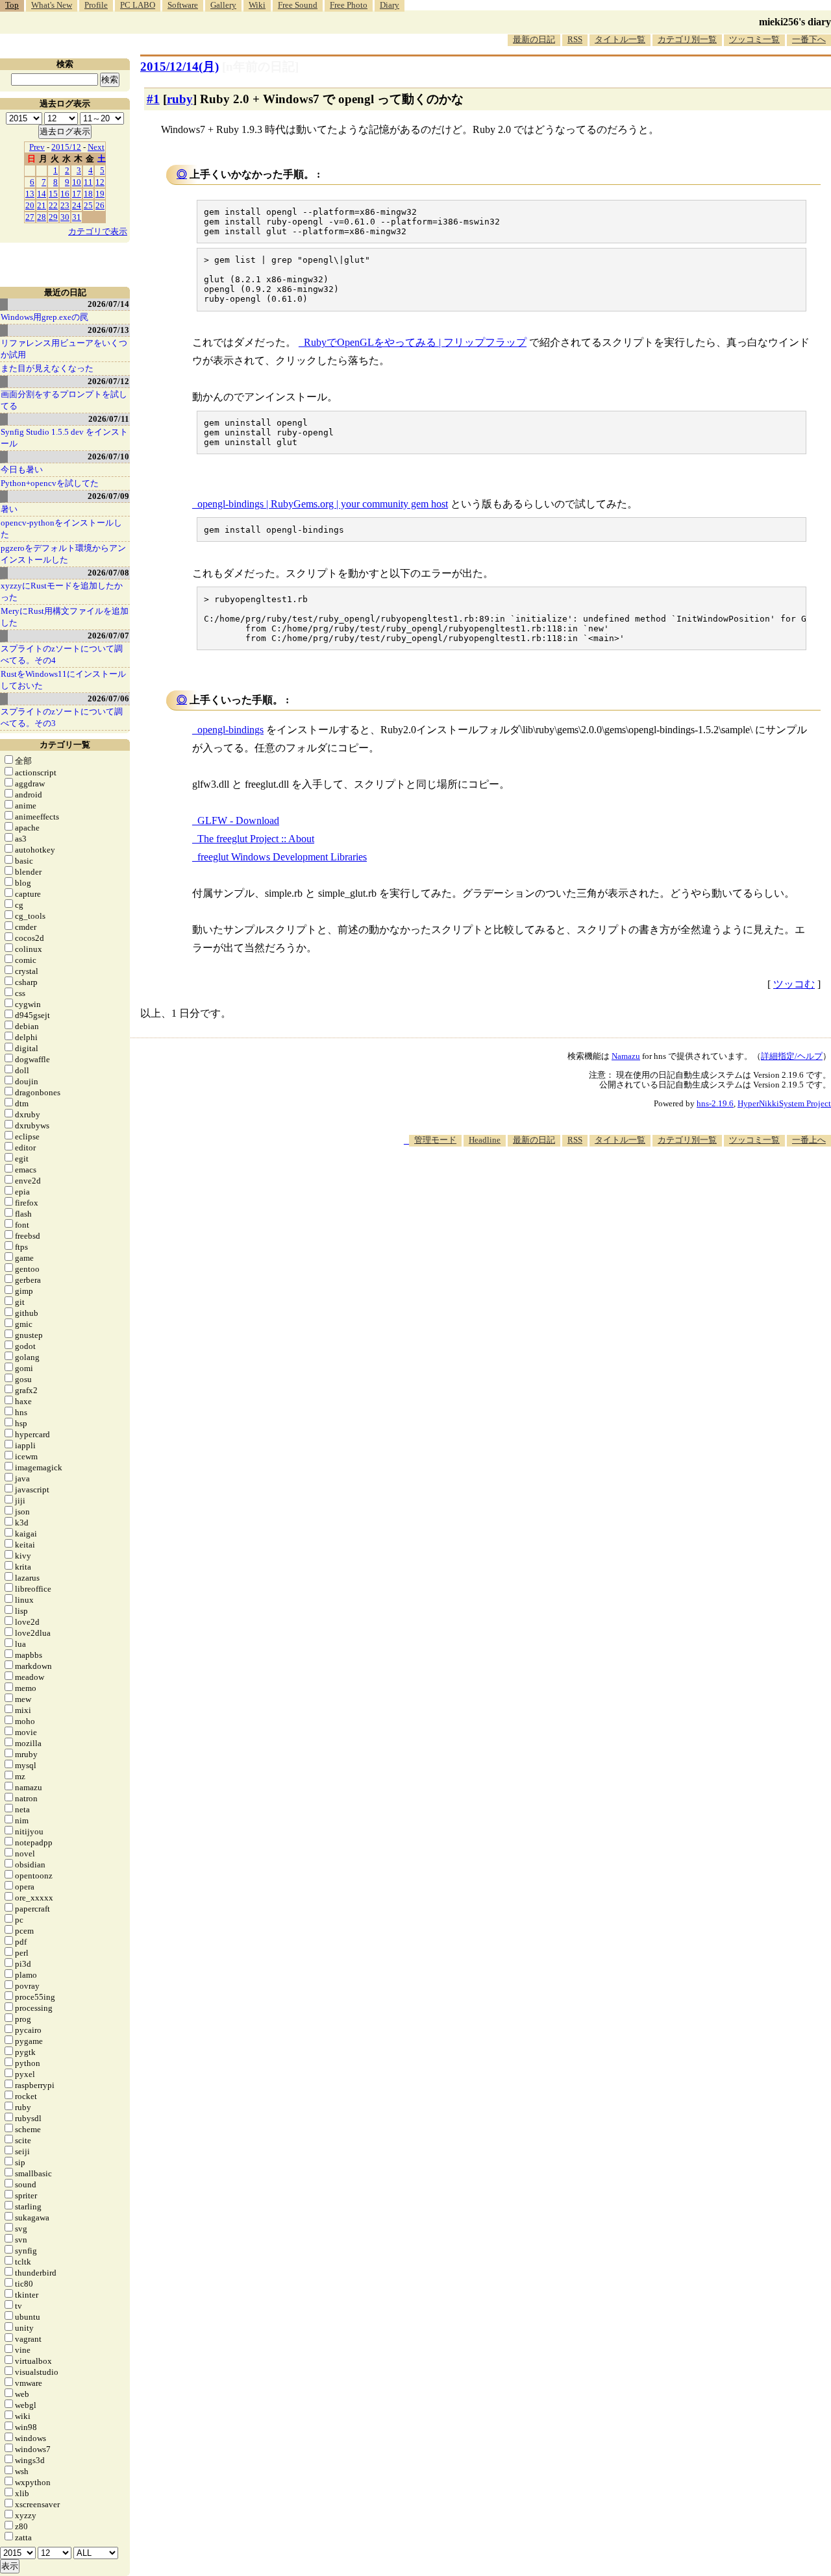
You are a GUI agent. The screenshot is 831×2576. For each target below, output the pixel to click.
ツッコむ (794, 984)
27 (30, 217)
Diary (390, 5)
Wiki (257, 5)
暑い (9, 509)
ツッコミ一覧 (754, 39)
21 (42, 205)
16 (65, 194)
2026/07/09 (108, 496)
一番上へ (809, 1140)
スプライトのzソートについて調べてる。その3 (62, 717)
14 (42, 194)
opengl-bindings (230, 730)
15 (53, 194)
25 (88, 205)
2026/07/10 (108, 456)
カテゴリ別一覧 (687, 39)
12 (100, 182)
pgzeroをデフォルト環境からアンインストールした (63, 554)
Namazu (626, 1056)
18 (88, 194)
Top (12, 5)
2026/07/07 (108, 636)
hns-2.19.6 (715, 1103)
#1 (153, 99)
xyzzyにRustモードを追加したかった (62, 591)
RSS (575, 39)
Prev (37, 147)
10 (77, 182)
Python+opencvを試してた (50, 483)
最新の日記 (534, 39)
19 (100, 194)
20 (30, 205)
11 (88, 182)
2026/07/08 (108, 573)
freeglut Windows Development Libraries (282, 857)
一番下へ (809, 39)
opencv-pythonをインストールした (61, 529)
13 (30, 194)
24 (77, 205)
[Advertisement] (595, 1185)
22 (53, 205)
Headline (485, 1140)
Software (183, 5)
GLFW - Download (238, 820)
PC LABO (138, 5)
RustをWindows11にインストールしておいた (63, 680)
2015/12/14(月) (180, 67)
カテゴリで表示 (98, 231)
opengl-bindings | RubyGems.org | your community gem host (323, 504)
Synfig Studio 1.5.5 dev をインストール (64, 438)
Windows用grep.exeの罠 (44, 317)
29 (53, 217)
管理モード (435, 1140)
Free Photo (349, 5)
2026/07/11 (109, 419)
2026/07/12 (108, 381)
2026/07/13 (108, 330)
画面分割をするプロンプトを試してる (64, 400)
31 (77, 217)
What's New (52, 5)
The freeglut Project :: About (256, 839)
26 (100, 205)
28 (42, 217)
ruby (180, 99)
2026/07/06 (108, 699)
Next (96, 147)
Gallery (223, 5)
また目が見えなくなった (47, 368)
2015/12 (66, 147)
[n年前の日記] (260, 67)
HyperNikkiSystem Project (784, 1103)
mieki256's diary (795, 22)
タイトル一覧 (620, 39)
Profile (96, 5)
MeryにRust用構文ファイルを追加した (65, 617)
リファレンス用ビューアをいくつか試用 (64, 349)
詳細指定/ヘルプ (792, 1056)
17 (77, 194)
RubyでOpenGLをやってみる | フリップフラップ (415, 342)
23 (65, 205)
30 (65, 217)
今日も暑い (22, 469)
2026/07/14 (108, 304)
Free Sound (298, 5)
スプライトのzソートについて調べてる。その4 (62, 654)
